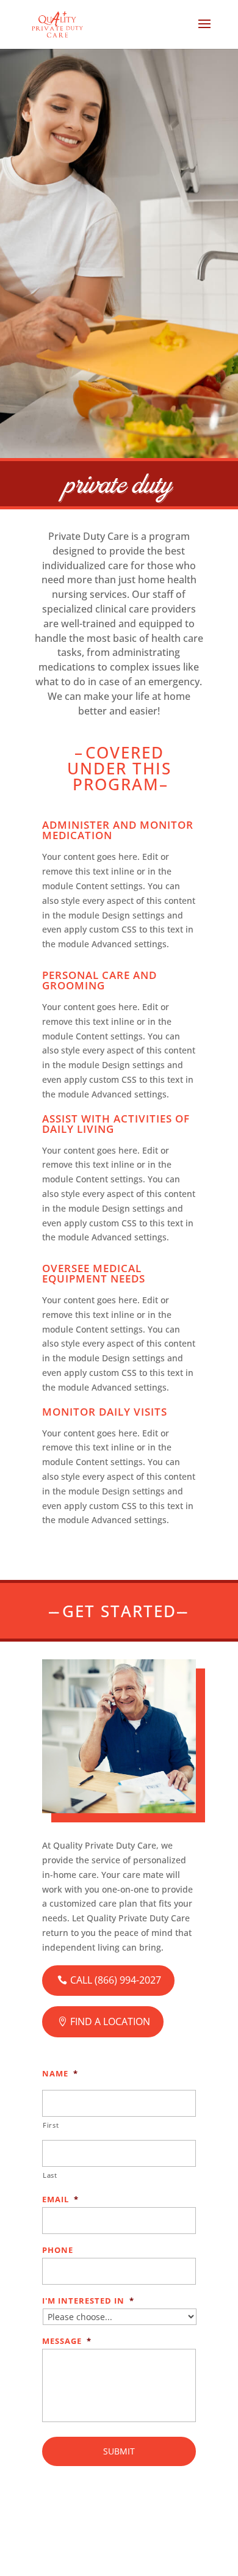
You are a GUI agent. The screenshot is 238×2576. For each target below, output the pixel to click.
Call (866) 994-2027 (116, 1980)
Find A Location (110, 2021)
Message (67, 2341)
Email (60, 2199)
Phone (58, 2250)
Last (50, 2175)
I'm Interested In (88, 2301)
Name (60, 2074)
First (51, 2125)
